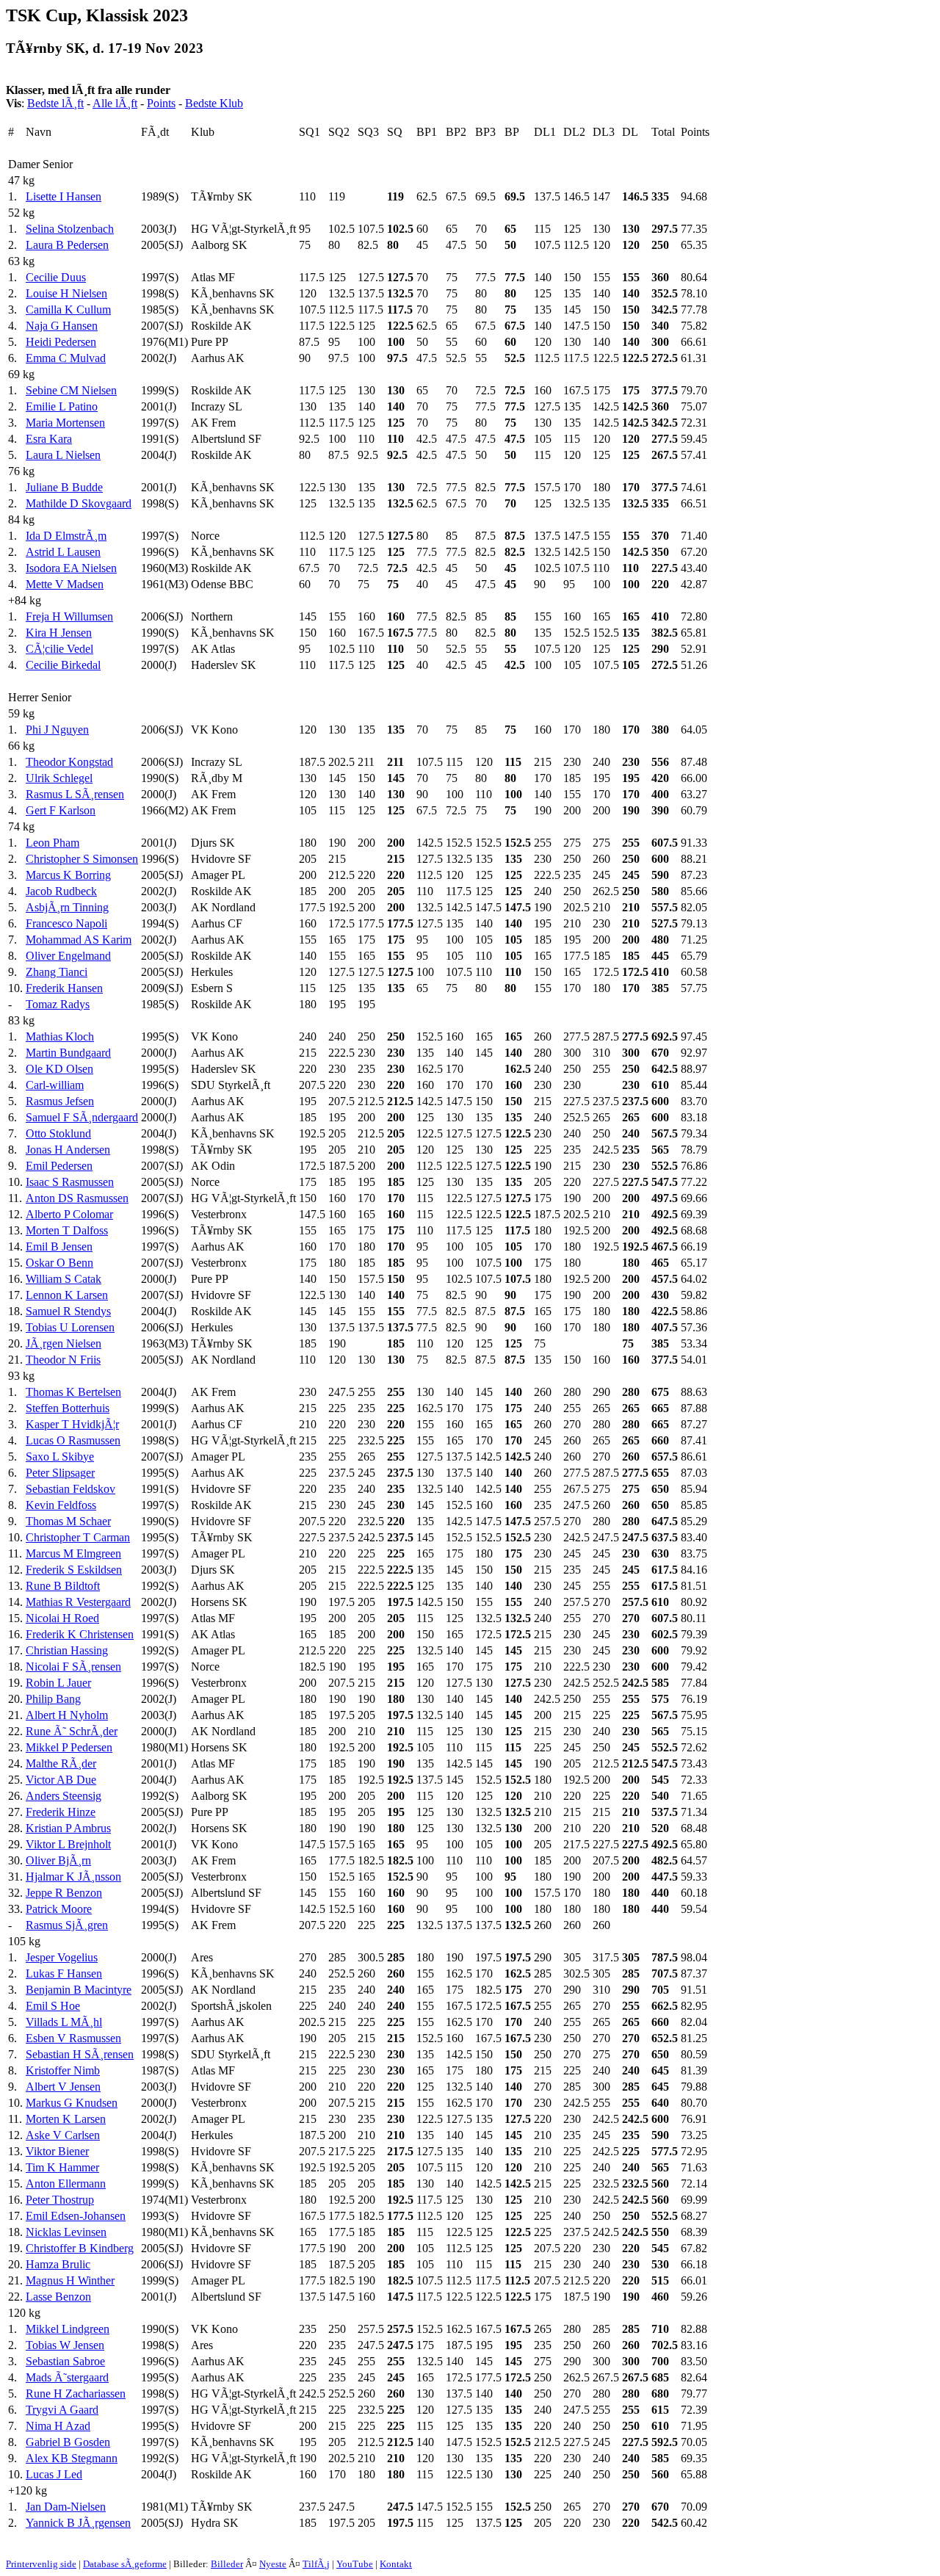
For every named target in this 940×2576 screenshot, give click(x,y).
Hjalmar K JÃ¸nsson (73, 1877)
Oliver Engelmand (68, 956)
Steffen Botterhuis (68, 1408)
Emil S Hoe (53, 2006)
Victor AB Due (61, 1780)
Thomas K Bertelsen (73, 1392)
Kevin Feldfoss (61, 1505)
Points (161, 103)
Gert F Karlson (61, 810)
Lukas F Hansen (64, 1973)
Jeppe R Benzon (64, 1893)
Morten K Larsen (66, 2119)
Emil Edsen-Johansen (76, 2216)
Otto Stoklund (58, 1133)
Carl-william (55, 1085)
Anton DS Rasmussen (77, 1198)
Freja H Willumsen (69, 616)
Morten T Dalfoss (67, 1230)
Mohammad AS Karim (79, 940)
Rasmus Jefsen (60, 1101)
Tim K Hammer (62, 2167)
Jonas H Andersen (68, 1150)
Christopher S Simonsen (82, 859)
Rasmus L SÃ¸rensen (75, 794)
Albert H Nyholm (67, 1715)
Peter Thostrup (60, 2200)
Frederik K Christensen (80, 1634)
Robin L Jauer (58, 1683)
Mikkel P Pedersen (69, 1747)
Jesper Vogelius (62, 1957)
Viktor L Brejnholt (68, 1844)
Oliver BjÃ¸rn (58, 1860)
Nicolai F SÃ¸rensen (73, 1667)
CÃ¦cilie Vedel (59, 649)
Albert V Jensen (63, 2087)
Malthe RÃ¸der (61, 1763)
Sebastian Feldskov (70, 1489)
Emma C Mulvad (66, 358)
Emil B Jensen (59, 1247)
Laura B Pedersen (67, 245)
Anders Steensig (64, 1796)
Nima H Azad (58, 2426)
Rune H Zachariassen (76, 2394)
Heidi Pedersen (61, 342)
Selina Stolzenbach (70, 229)
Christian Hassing (67, 1650)
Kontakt (396, 2564)
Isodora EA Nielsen (71, 568)
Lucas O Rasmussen (73, 1440)
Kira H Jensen (59, 633)
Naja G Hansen (62, 326)
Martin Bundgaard (68, 1053)
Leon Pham (53, 843)
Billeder (227, 2564)
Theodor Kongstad (69, 762)
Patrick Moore (59, 1909)
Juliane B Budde (64, 487)
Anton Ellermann (66, 2184)
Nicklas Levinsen (66, 2232)
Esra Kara (49, 439)
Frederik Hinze (61, 1812)
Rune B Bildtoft (63, 1586)
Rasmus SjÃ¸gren (67, 1925)
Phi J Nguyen (57, 730)
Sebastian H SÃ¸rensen (80, 2054)
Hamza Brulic (58, 2264)
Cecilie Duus (56, 277)
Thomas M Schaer (68, 1521)
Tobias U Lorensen (70, 1327)
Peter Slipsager (60, 1473)
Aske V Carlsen (63, 2135)
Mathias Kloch (60, 1036)
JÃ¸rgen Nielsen (64, 1343)
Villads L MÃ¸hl (64, 2022)
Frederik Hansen (64, 988)
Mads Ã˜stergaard (67, 2377)
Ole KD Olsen (59, 1069)
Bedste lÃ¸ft (55, 103)
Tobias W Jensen (65, 2345)
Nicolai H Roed (62, 1618)
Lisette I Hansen (64, 196)
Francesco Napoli (66, 923)
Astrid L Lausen (63, 552)
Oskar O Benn (59, 1263)
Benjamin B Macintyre (79, 1990)
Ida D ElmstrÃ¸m (66, 536)
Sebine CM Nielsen (71, 390)
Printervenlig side (41, 2564)
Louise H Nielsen (66, 293)
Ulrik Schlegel (59, 778)
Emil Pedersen (59, 1166)
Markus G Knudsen (72, 2103)
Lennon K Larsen (67, 1295)
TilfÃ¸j (316, 2564)
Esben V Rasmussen (73, 2038)
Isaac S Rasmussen (70, 1182)
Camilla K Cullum (68, 310)
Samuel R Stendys (68, 1311)
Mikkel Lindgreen (68, 2329)
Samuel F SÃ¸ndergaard (82, 1117)
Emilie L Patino (62, 406)
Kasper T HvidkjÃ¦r (72, 1424)
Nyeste (273, 2564)
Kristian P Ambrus (68, 1828)
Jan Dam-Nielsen (66, 2507)
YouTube (355, 2564)
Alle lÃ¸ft (115, 103)
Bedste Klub (214, 103)
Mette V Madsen (65, 584)
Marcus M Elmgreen (73, 1553)
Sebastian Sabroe (65, 2361)
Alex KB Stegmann (72, 2458)
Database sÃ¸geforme (125, 2564)
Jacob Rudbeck (61, 891)
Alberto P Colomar (69, 1214)
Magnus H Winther (70, 2280)
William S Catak (64, 1279)
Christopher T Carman (78, 1537)
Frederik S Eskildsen (74, 1570)
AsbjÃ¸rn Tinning (67, 907)
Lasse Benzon (58, 2297)
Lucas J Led (54, 2474)
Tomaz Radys (58, 1004)
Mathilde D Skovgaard (79, 503)
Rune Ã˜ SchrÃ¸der (72, 1731)
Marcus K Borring (68, 875)
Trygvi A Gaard (62, 2410)
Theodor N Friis (63, 1360)
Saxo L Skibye (60, 1457)
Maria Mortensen (65, 423)
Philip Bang (53, 1699)
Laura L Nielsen (63, 455)
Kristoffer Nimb (63, 2070)
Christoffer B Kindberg (80, 2248)
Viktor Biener (57, 2151)
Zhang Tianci (57, 972)
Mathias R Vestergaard (78, 1602)
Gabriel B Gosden (68, 2442)
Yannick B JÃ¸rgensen (78, 2523)
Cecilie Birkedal (63, 665)
